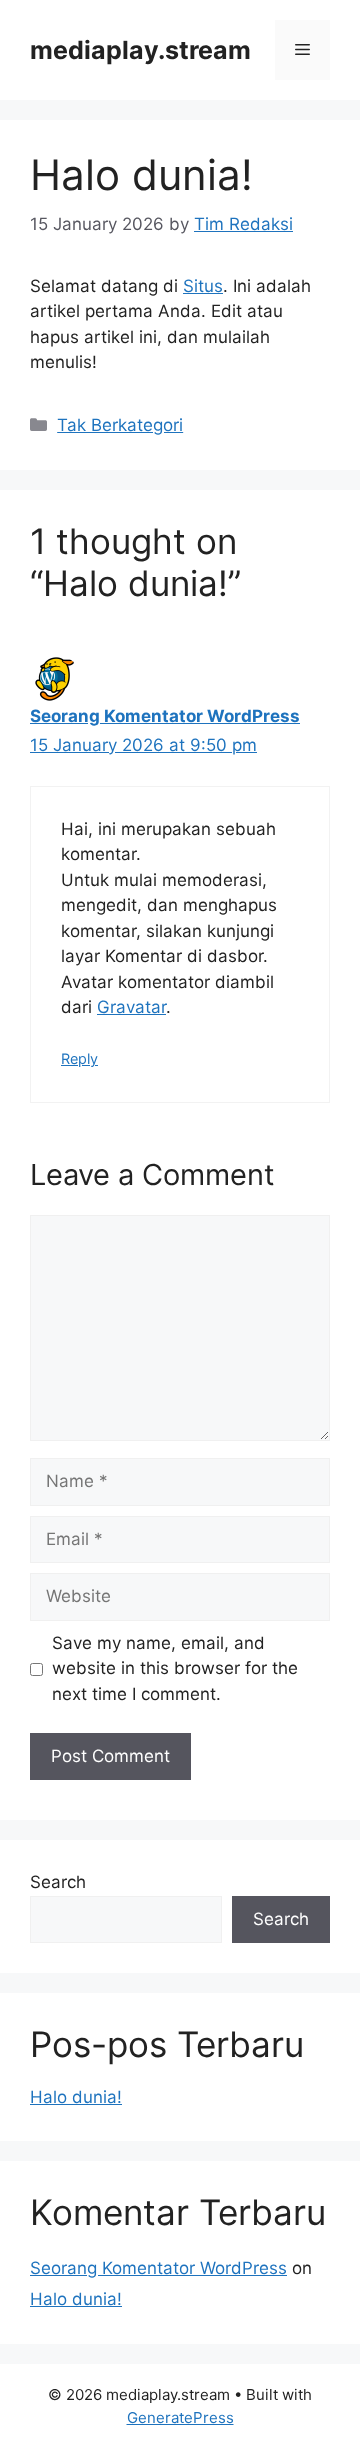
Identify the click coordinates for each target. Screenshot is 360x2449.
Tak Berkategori (120, 425)
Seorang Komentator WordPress (165, 716)
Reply (79, 1058)
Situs (203, 286)
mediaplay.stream (140, 50)
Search (58, 1882)
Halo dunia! (76, 2097)
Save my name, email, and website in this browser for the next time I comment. (175, 1668)
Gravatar (131, 1007)
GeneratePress (180, 2417)
